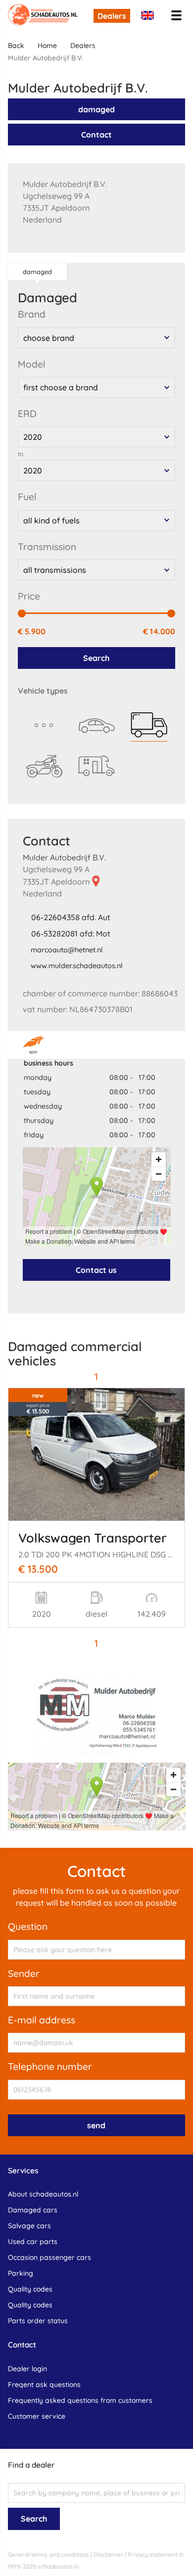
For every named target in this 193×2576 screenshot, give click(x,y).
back (16, 46)
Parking (21, 2273)
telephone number (50, 2066)
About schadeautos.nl (43, 2194)
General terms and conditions (48, 2554)
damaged (96, 109)
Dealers (112, 16)
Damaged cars (33, 2210)
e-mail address (42, 2020)
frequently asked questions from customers (80, 2400)
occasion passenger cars (49, 2257)
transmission (47, 547)
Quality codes (30, 2289)
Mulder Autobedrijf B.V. (64, 857)
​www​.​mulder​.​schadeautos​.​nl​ (77, 966)
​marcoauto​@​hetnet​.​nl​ (67, 950)
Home (47, 46)
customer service (37, 2416)
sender (24, 1973)
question (28, 1926)
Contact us (96, 1270)
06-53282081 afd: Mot (71, 934)
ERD (27, 414)
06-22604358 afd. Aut (71, 917)
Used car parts (33, 2242)
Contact (96, 135)
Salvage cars (29, 2226)
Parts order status (38, 2321)
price (29, 596)
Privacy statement (153, 2554)
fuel (27, 497)
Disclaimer (108, 2554)
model (32, 364)
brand (32, 314)
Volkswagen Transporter (93, 1538)
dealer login (27, 2369)
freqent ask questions (44, 2385)
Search (96, 658)
